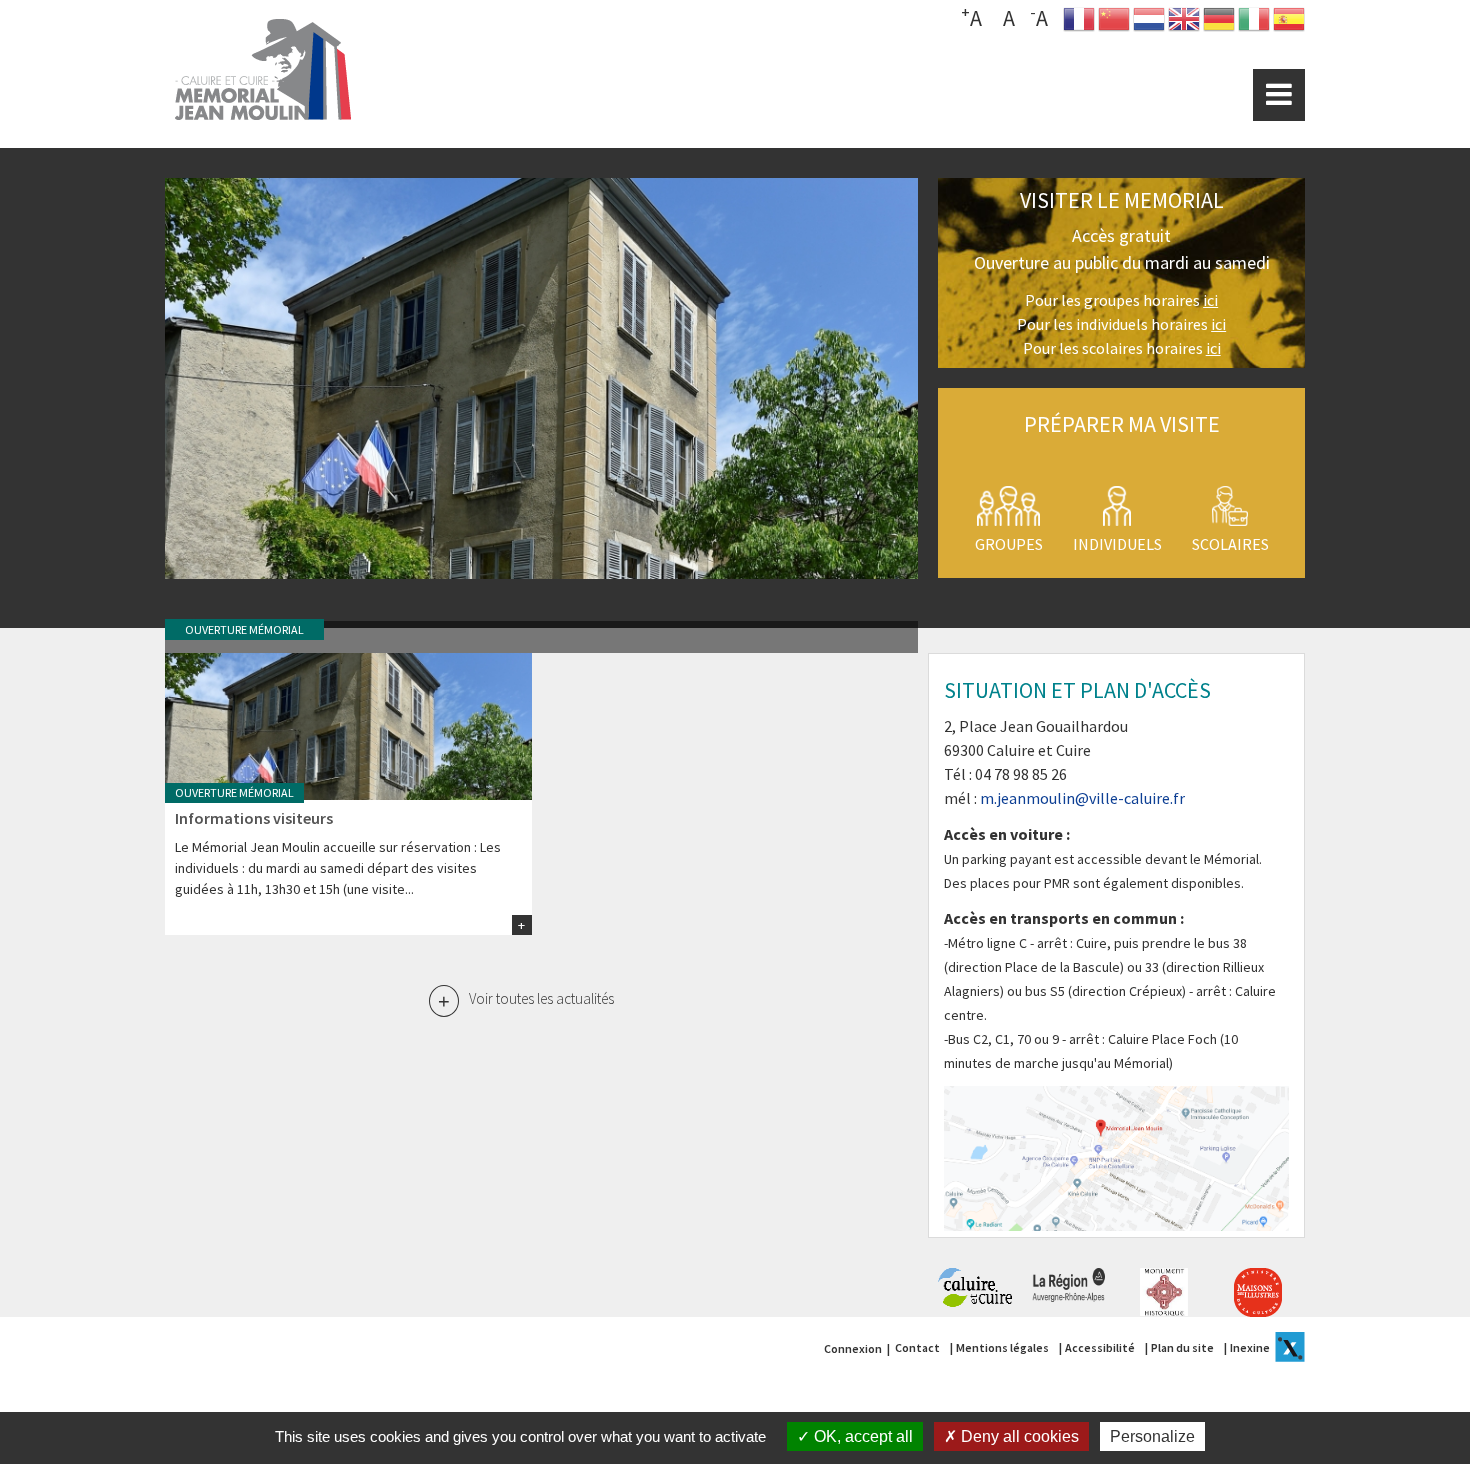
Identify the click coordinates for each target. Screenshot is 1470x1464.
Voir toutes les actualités (541, 998)
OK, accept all (861, 1436)
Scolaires (1230, 544)
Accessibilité (1100, 1347)
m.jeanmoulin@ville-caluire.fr (1082, 798)
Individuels (1117, 544)
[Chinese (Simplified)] (1114, 24)
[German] (1219, 24)
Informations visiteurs (254, 818)
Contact (917, 1347)
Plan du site (1182, 1347)
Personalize (1152, 1436)
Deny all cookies (1018, 1436)
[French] (1079, 24)
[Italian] (1254, 24)
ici (1210, 300)
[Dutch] (1149, 24)
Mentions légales (1002, 1347)
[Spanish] (1289, 24)
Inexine (1250, 1347)
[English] (1184, 24)
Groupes (1009, 544)
